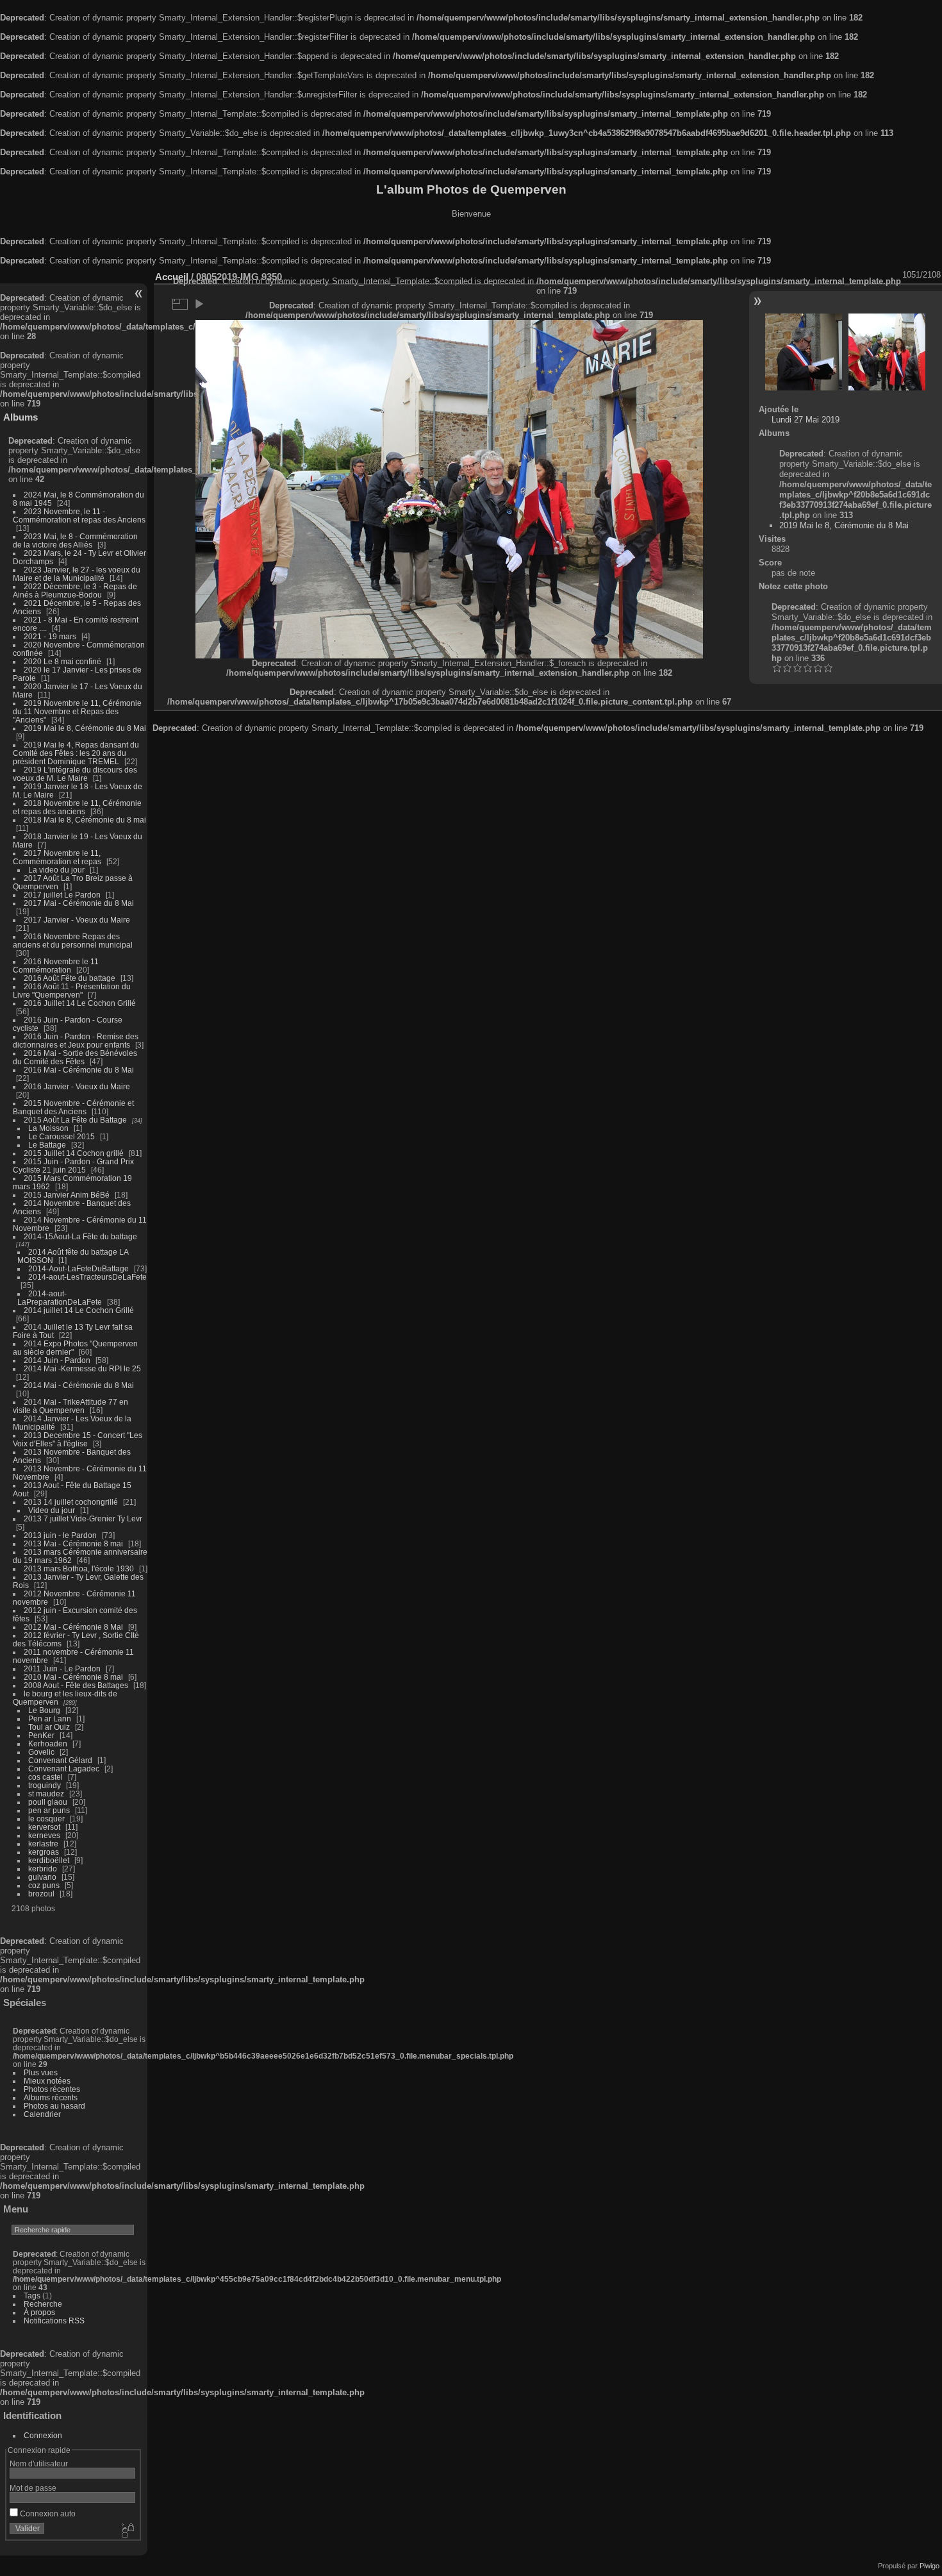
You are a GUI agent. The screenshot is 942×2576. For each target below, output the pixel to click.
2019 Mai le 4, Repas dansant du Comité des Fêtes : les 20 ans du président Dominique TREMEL (76, 753)
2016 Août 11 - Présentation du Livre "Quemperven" (72, 991)
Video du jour (52, 1510)
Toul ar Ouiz (49, 1727)
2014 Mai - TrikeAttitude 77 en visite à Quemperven (70, 1406)
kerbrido (43, 1869)
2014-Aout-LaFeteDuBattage (78, 1268)
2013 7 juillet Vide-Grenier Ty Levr (83, 1518)
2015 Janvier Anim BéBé (67, 1195)
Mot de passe (33, 2488)
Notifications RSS (54, 2321)
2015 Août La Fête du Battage (75, 1120)
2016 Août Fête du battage (70, 978)
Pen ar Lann (50, 1719)
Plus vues (41, 2072)
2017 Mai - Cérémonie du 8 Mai (79, 903)
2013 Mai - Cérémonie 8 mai (73, 1543)
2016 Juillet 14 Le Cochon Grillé (80, 1003)
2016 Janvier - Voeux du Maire (77, 1086)
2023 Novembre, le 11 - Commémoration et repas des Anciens (79, 515)
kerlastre (43, 1844)
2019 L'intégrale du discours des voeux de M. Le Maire (75, 774)
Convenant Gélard (60, 1760)
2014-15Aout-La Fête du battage (80, 1236)
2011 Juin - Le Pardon (62, 1669)
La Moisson (48, 1128)
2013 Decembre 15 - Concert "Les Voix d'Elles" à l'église (78, 1439)
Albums (21, 417)
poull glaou (48, 1802)
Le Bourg (44, 1710)
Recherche (43, 2304)
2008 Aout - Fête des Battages (76, 1685)
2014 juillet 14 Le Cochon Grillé (79, 1310)
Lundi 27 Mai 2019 (806, 420)
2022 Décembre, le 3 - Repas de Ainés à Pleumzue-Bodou (75, 590)
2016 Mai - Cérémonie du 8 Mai (79, 1070)
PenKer (41, 1735)
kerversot (44, 1827)
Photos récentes (52, 2089)
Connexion (43, 2435)
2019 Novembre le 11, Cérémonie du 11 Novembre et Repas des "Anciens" (77, 711)
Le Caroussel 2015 (62, 1136)
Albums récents (51, 2097)
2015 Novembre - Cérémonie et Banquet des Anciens (73, 1107)
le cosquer (46, 1819)
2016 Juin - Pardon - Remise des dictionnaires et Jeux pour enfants (76, 1041)
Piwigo (930, 2566)
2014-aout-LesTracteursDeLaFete (87, 1277)
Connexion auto (47, 2513)
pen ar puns (49, 1810)
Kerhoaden (48, 1744)
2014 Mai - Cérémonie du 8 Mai (79, 1385)
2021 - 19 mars (50, 636)
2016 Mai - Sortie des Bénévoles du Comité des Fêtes (75, 1057)
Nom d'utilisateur (39, 2463)
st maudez (46, 1794)
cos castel (45, 1777)
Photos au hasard (54, 2106)
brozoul (41, 1894)
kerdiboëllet (49, 1860)
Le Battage (47, 1145)
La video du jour (56, 870)
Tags (32, 2296)
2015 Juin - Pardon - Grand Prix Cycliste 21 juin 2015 (73, 1166)
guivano (42, 1877)
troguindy (45, 1785)
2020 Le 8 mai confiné (62, 661)
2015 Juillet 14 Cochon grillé (74, 1153)
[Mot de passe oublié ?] (127, 2531)
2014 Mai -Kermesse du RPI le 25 (82, 1368)
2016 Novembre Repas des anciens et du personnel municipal (73, 941)
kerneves (44, 1835)
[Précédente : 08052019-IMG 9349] (804, 352)
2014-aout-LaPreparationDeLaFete (60, 1298)
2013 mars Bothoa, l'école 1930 (79, 1568)
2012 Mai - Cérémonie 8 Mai (73, 1627)
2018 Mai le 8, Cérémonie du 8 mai (85, 820)
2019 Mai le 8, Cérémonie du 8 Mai (85, 728)
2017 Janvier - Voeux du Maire (77, 920)
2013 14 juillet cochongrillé (72, 1502)
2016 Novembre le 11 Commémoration (56, 966)
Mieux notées (47, 2081)
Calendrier (42, 2114)
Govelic (41, 1752)
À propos (39, 2312)
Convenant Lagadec (64, 1769)
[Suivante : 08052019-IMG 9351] (887, 352)
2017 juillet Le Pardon (62, 895)
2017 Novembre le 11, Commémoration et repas (57, 857)
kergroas (44, 1852)
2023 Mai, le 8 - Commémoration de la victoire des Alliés (75, 540)
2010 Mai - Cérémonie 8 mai (73, 1677)
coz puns (44, 1885)
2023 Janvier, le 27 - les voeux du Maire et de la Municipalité (77, 574)
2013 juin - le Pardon (60, 1535)
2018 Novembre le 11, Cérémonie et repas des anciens (77, 807)
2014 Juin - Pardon (57, 1360)
